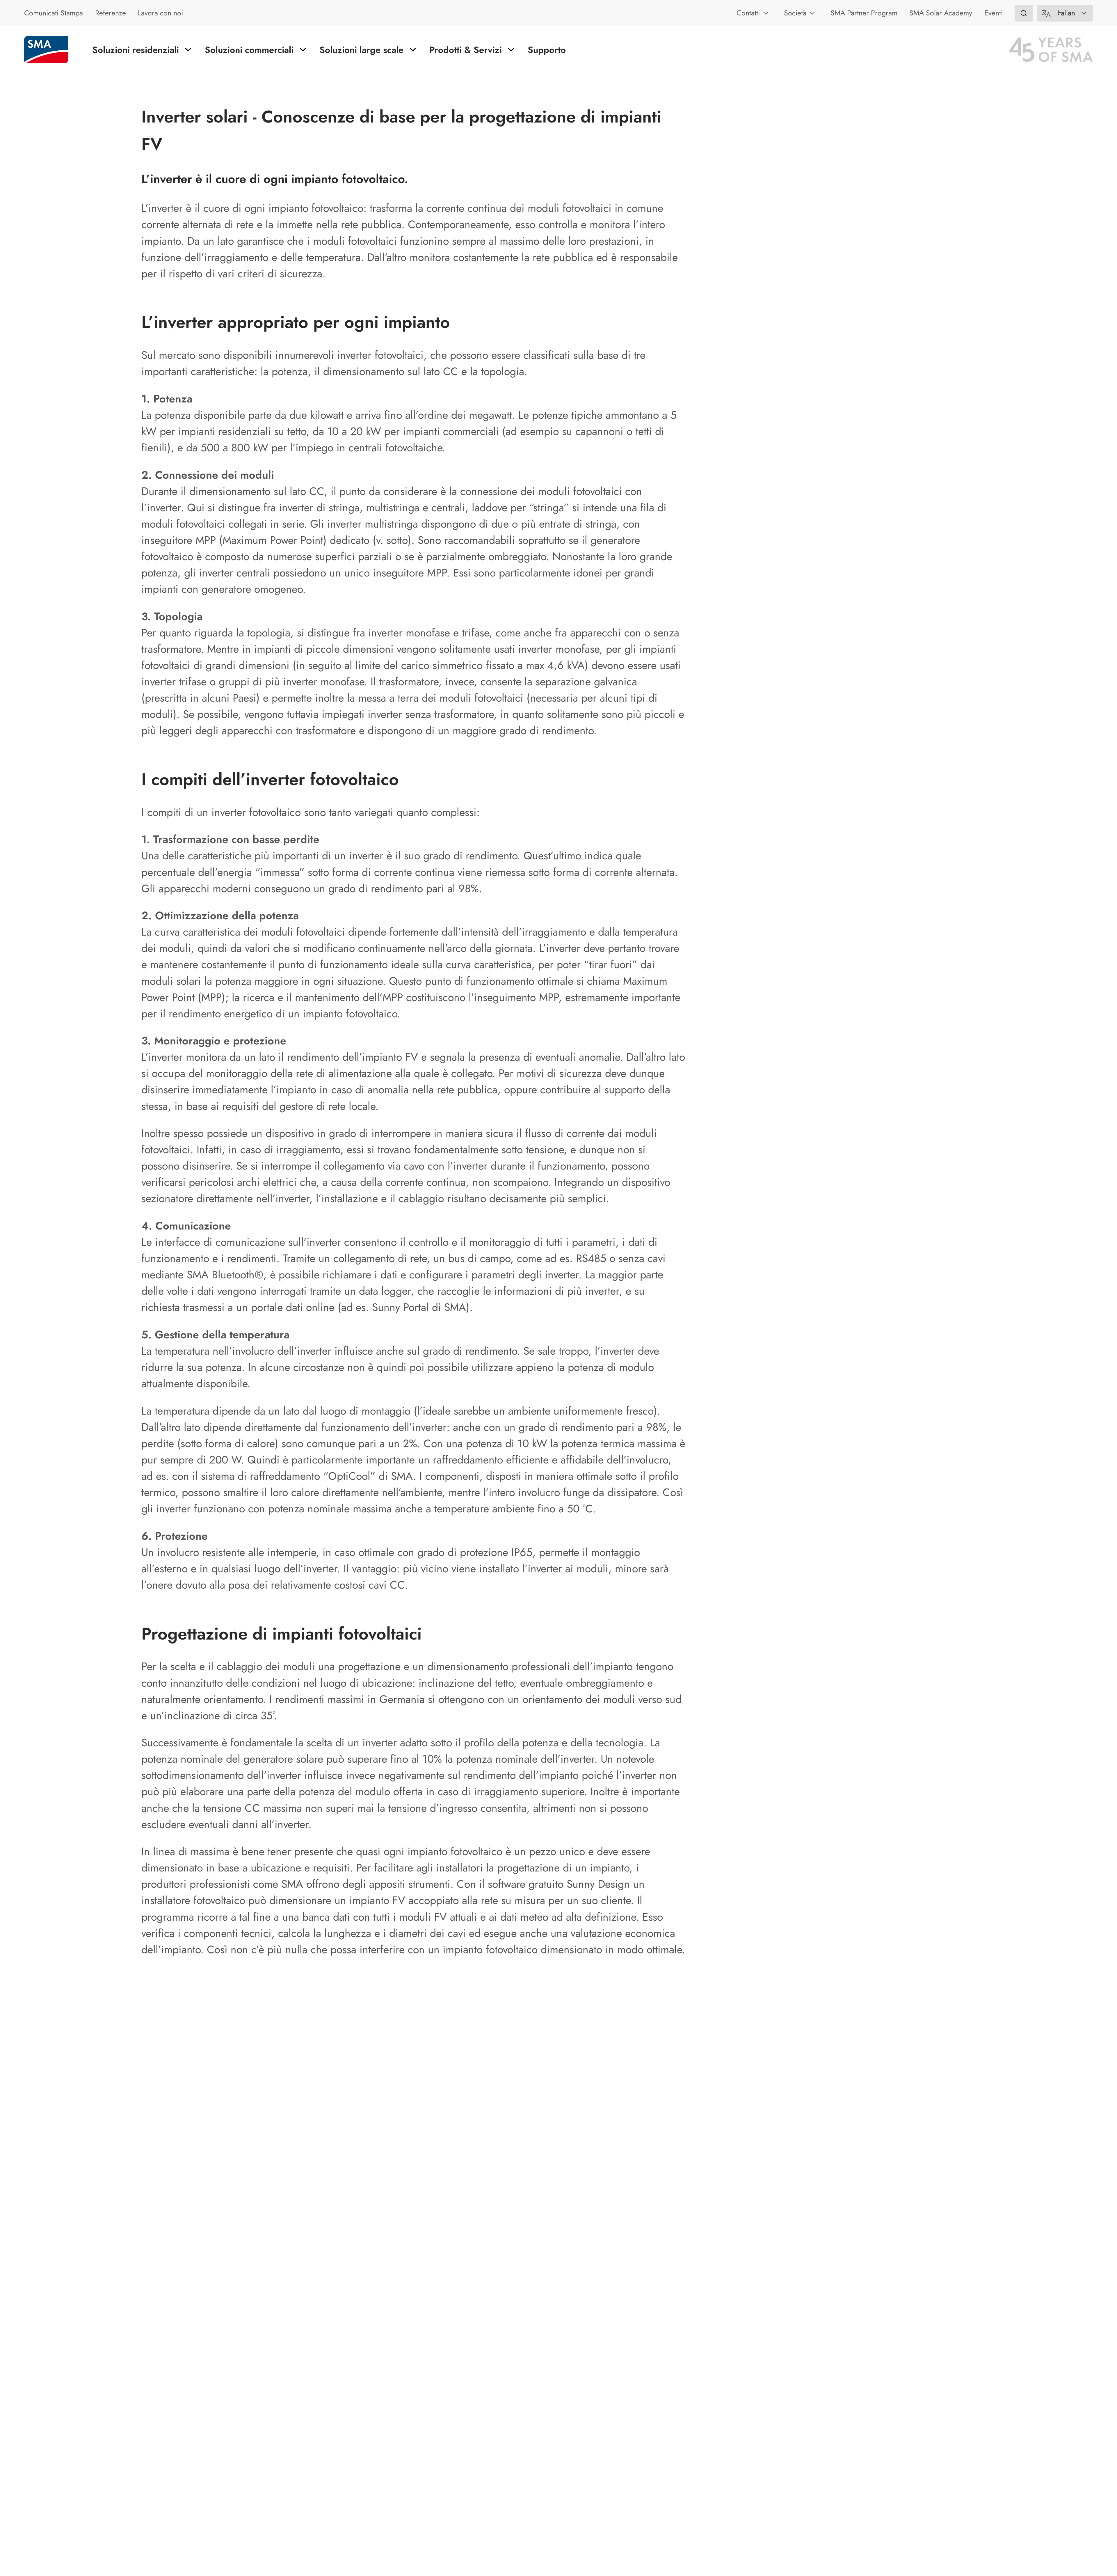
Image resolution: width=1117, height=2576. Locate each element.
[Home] (46, 50)
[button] (1024, 13)
